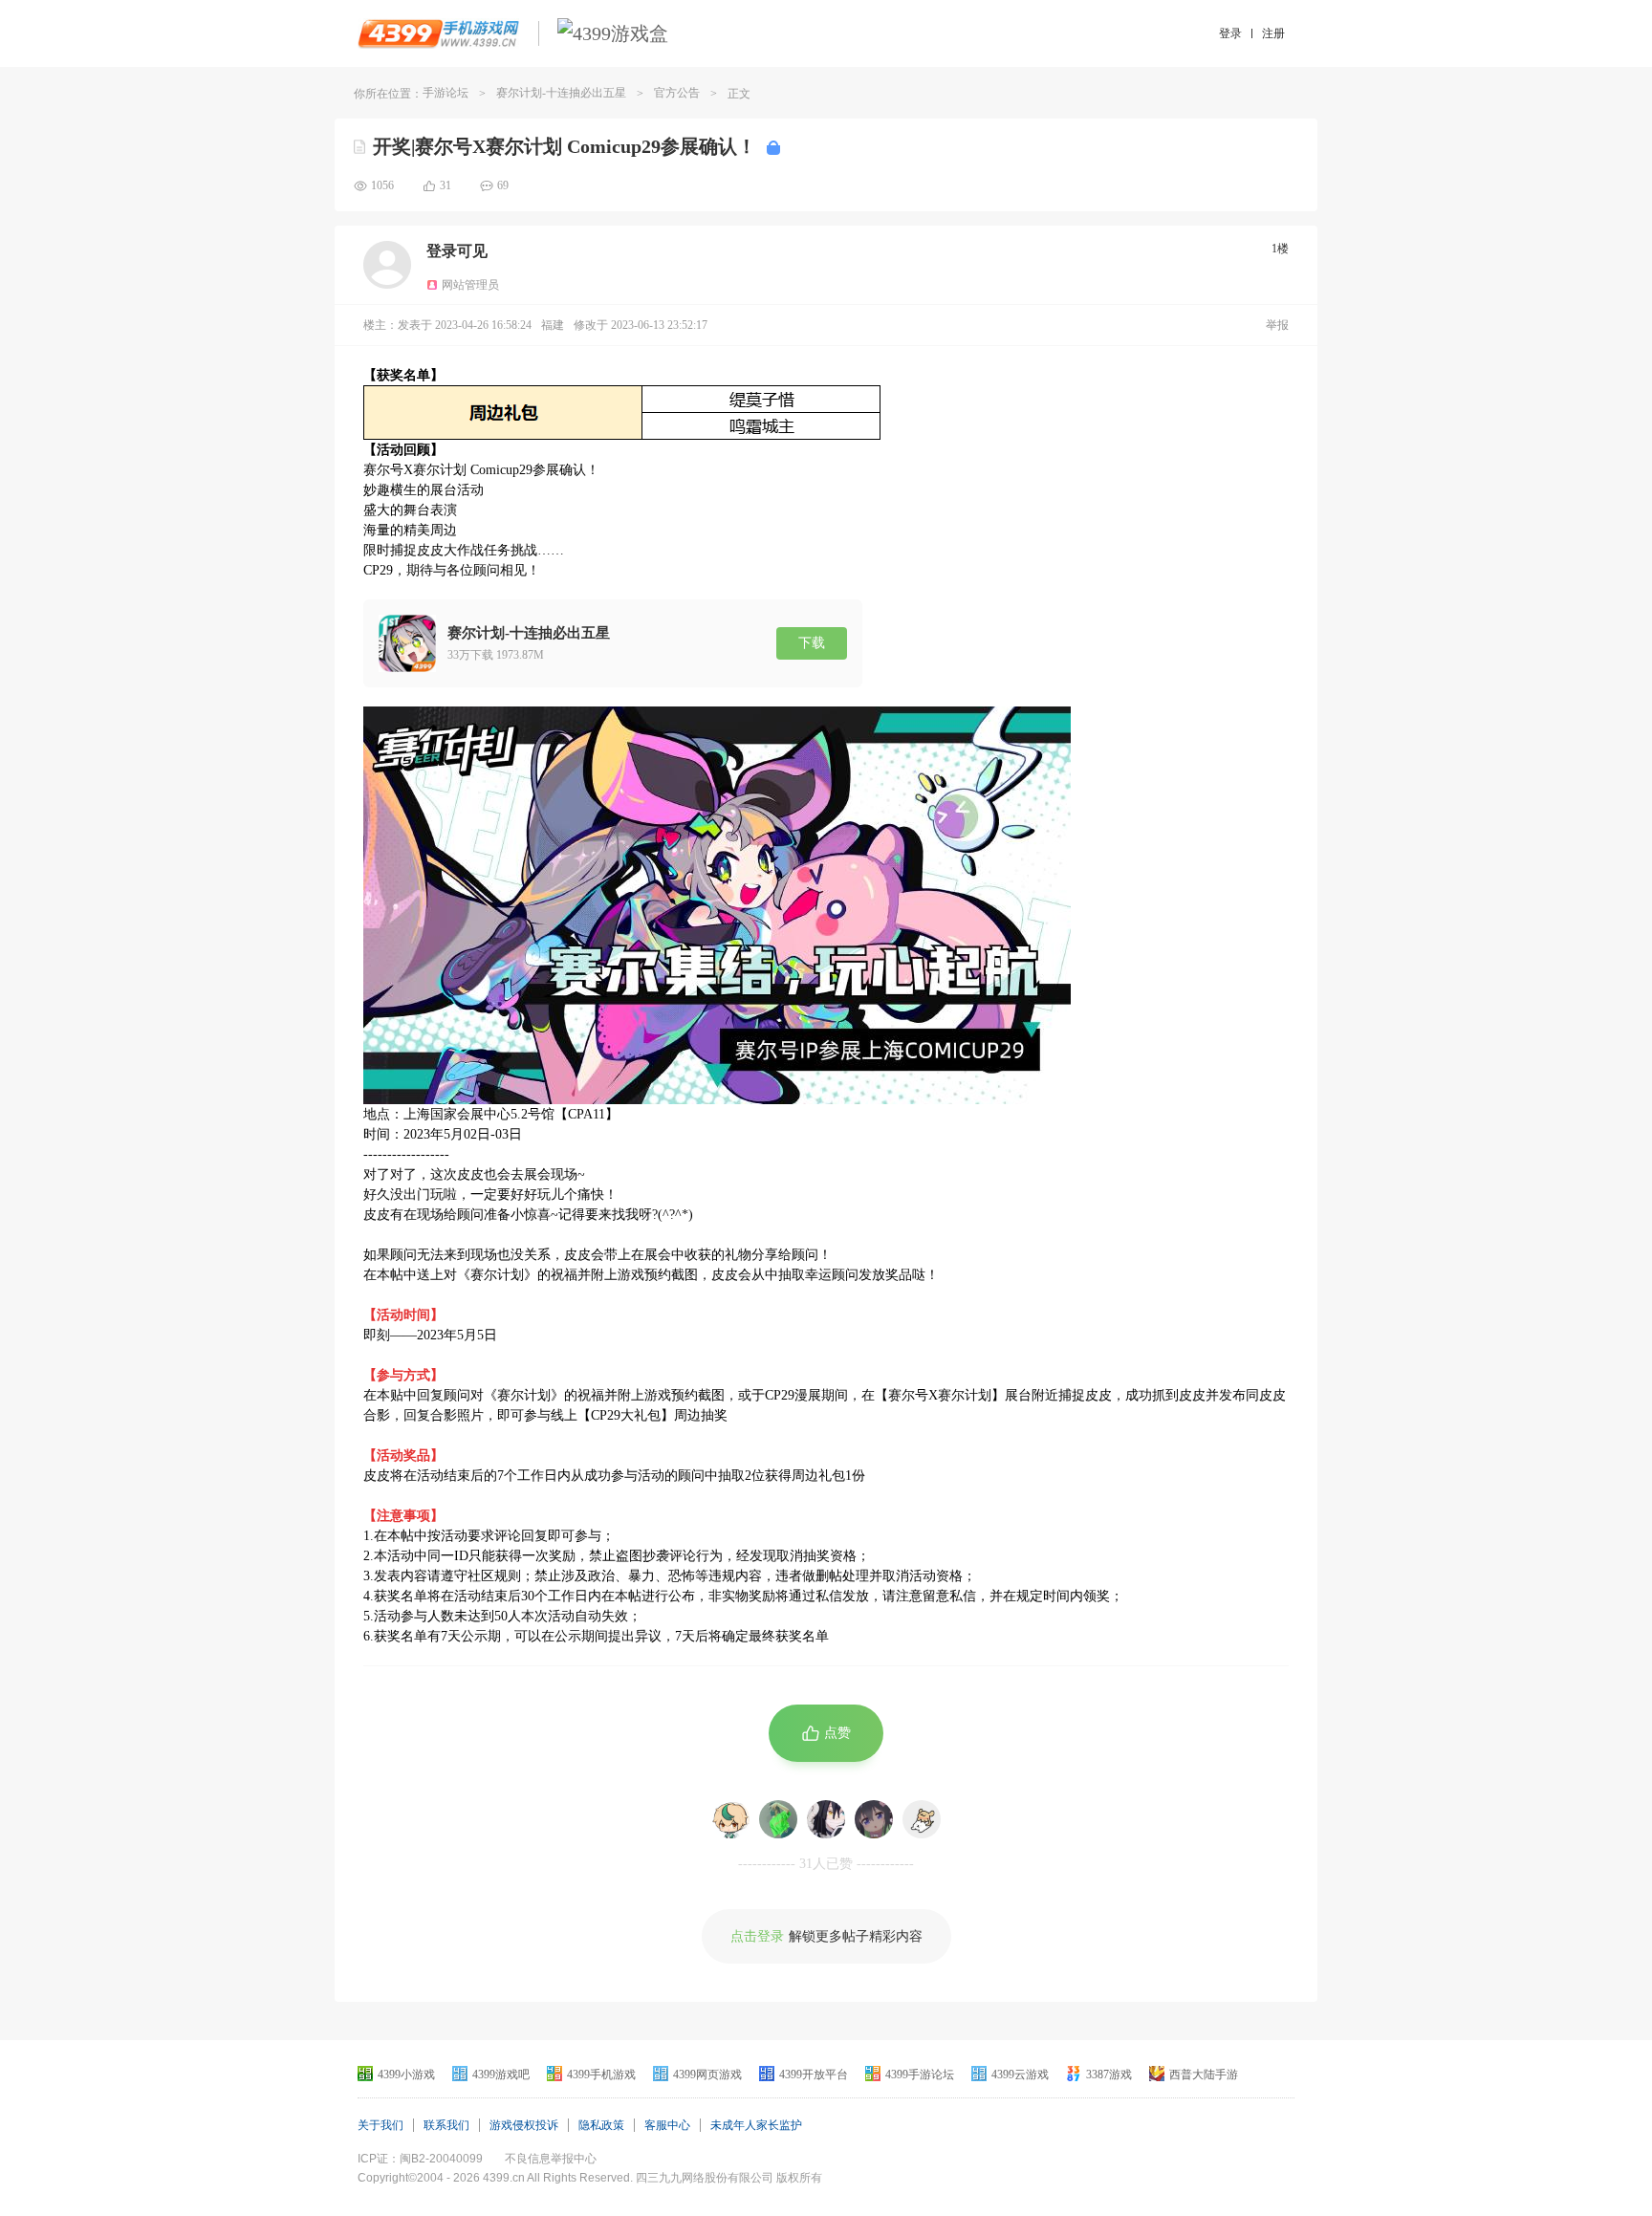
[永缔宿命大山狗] (922, 1819)
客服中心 (667, 2125)
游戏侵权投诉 (524, 2125)
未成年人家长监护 (756, 2125)
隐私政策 (601, 2125)
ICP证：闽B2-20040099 (420, 2159)
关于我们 (380, 2125)
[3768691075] (730, 1819)
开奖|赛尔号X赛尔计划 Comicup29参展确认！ (565, 146)
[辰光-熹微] (874, 1819)
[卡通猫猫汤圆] (826, 1819)
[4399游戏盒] (613, 33)
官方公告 (677, 93)
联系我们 (446, 2125)
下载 (812, 643)
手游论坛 (446, 93)
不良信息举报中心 (551, 2159)
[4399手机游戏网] (438, 33)
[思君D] (778, 1819)
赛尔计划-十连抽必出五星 (561, 93)
